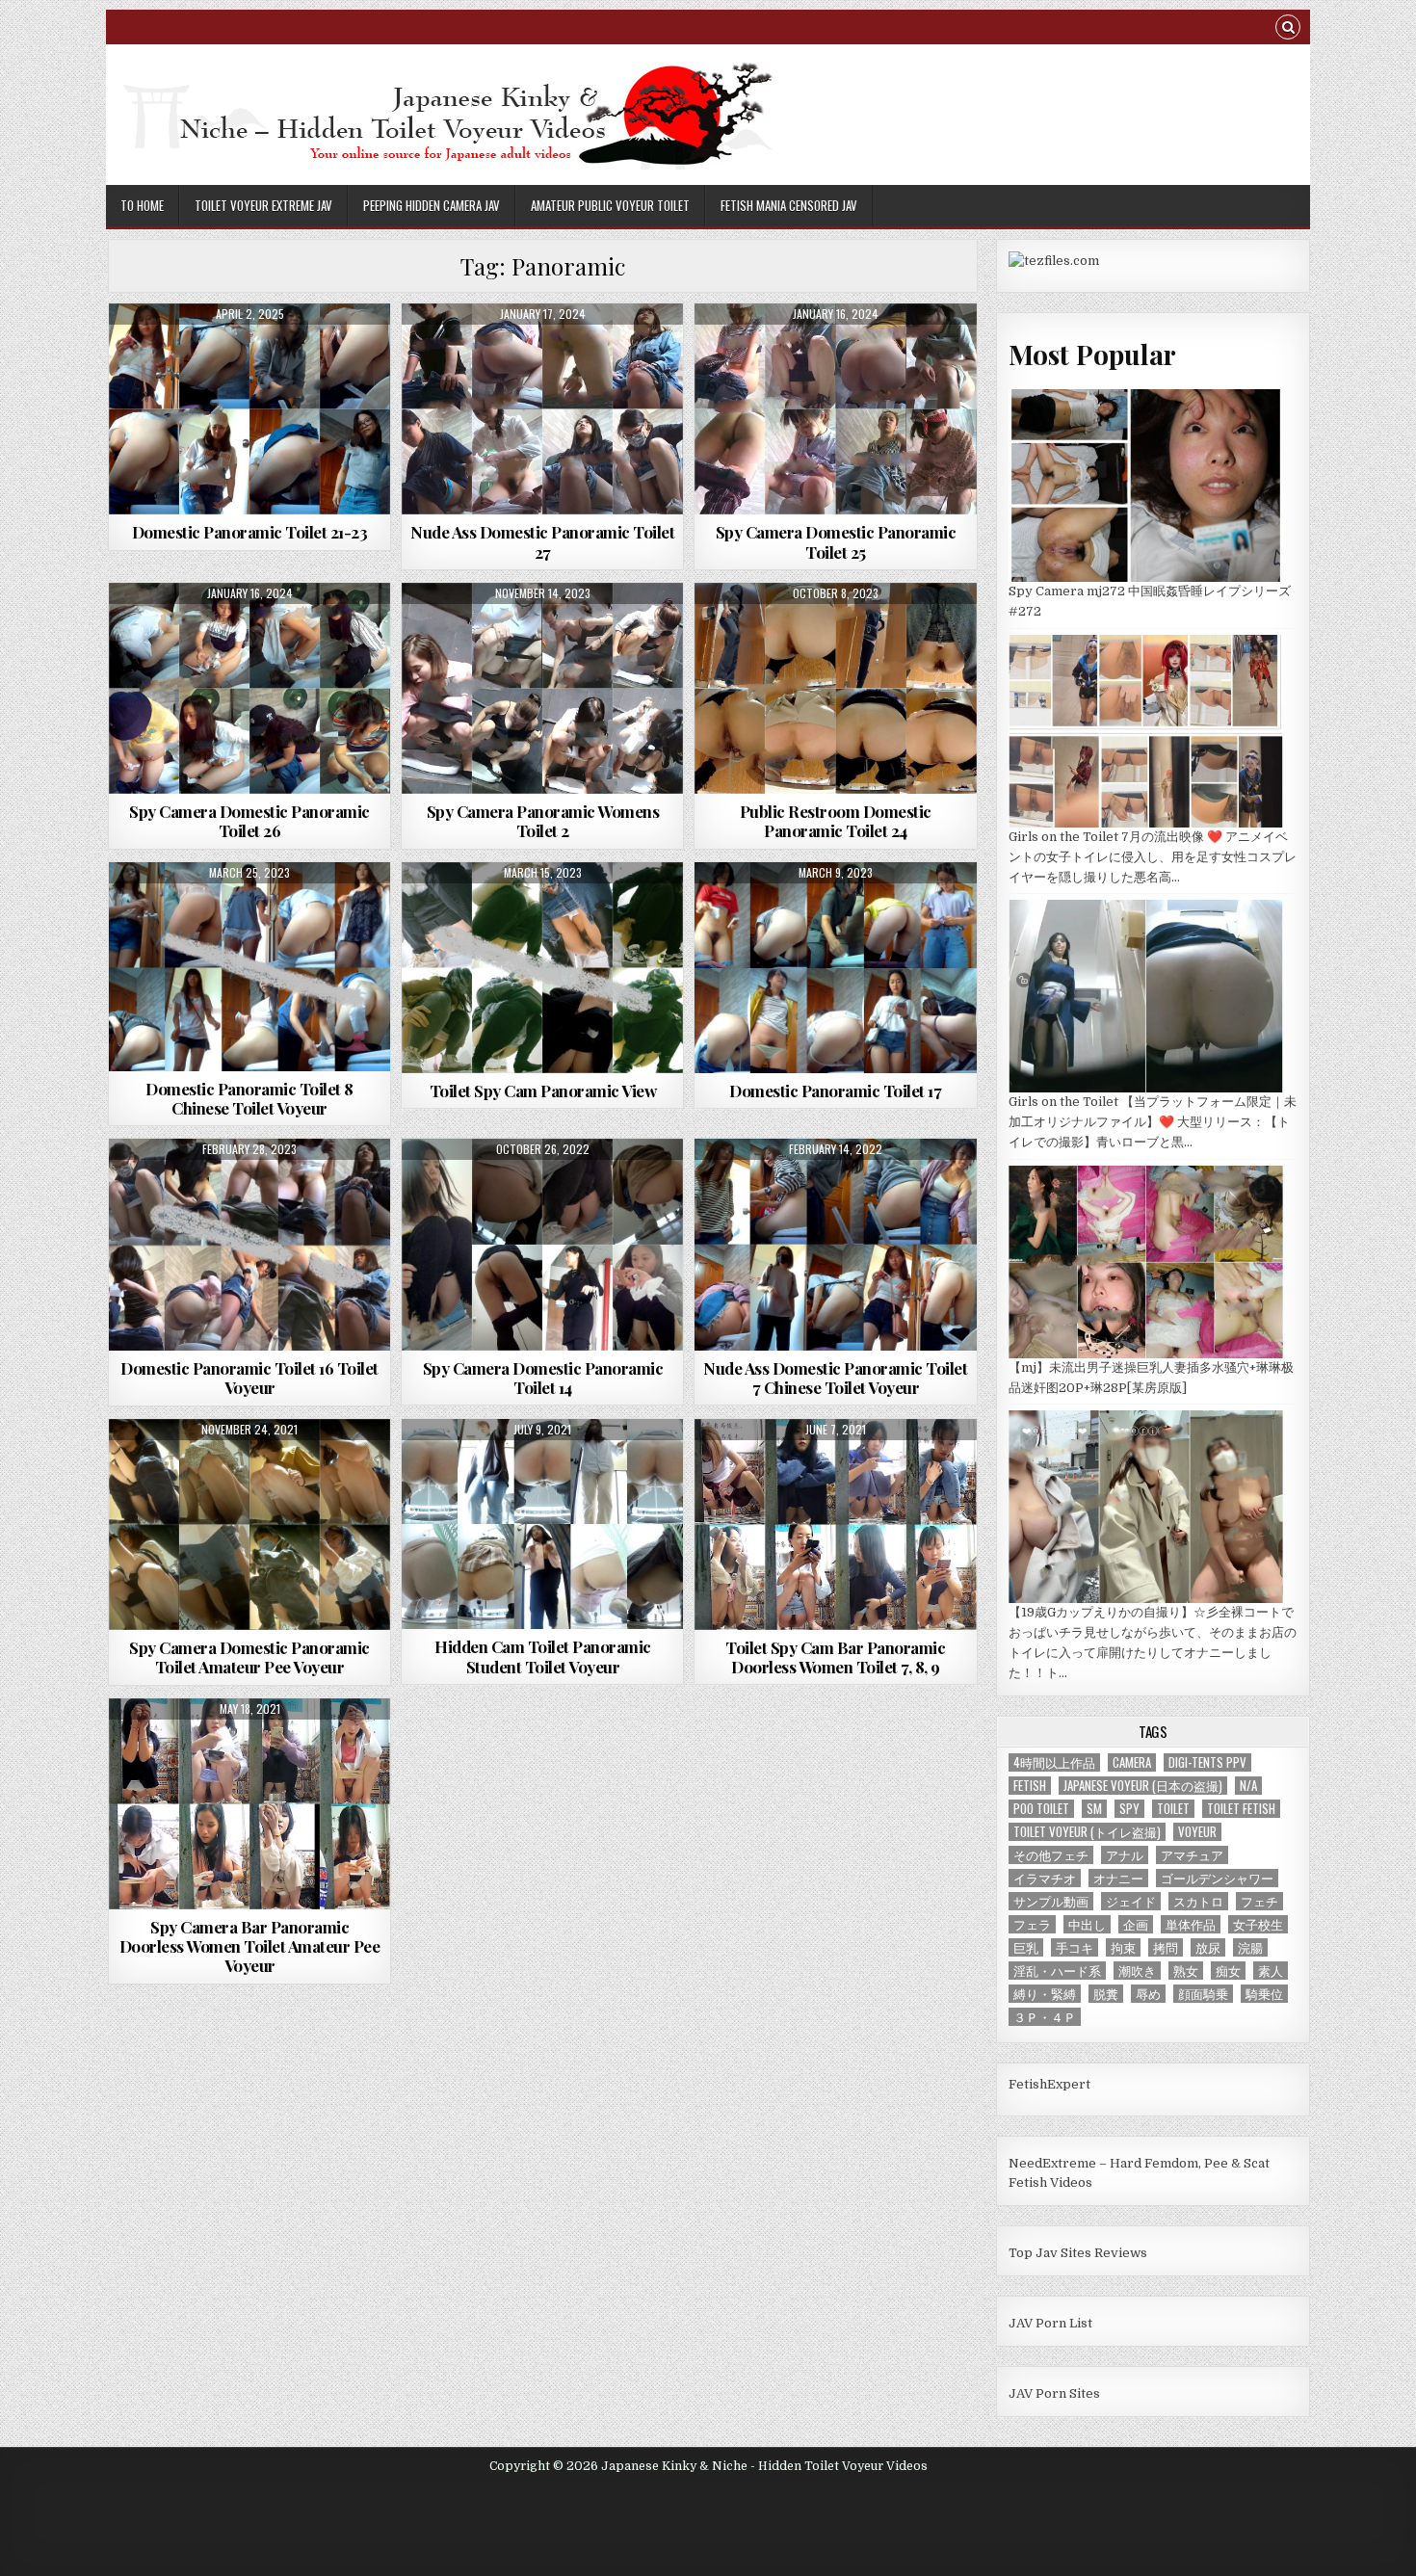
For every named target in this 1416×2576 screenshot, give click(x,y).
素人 (1271, 1971)
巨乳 (1026, 1947)
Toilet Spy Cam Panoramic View (543, 1091)
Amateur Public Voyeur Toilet (610, 205)
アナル (1125, 1855)
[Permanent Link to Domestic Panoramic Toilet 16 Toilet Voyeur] (249, 1245)
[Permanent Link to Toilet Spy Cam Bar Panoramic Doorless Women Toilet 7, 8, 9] (835, 1525)
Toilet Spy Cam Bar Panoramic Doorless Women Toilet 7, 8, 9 (835, 1657)
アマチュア (1192, 1855)
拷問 (1166, 1947)
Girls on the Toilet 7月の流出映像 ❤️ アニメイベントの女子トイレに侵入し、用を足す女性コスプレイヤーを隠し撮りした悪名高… (1153, 857)
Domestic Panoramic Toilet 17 (835, 1091)
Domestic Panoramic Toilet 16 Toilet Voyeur (249, 1378)
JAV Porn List (1050, 2323)
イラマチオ (1045, 1878)
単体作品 (1191, 1924)
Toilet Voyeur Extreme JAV (263, 205)
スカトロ (1198, 1901)
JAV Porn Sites (1054, 2393)
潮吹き (1137, 1971)
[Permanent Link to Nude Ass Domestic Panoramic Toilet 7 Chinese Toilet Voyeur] (835, 1244)
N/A (1248, 1786)
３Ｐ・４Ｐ (1045, 2017)
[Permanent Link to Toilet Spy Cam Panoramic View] (542, 968)
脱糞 (1106, 1994)
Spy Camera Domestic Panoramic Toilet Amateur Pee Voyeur (249, 1657)
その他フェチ (1051, 1855)
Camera (1132, 1762)
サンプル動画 (1051, 1901)
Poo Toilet (1041, 1809)
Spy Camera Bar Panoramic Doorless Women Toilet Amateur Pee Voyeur (250, 1946)
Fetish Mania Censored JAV (789, 205)
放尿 (1208, 1947)
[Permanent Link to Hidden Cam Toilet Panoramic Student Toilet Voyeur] (542, 1524)
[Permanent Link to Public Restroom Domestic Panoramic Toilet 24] (835, 688)
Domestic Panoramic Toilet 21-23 (250, 532)
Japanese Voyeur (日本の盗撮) (1143, 1786)
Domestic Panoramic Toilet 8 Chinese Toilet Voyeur (249, 1098)
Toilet (1173, 1809)
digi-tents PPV (1207, 1762)
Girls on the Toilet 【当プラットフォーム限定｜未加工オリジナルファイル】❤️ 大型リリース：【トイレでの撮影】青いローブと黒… (1153, 1122)
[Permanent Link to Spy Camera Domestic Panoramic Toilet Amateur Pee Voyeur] (249, 1525)
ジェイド (1131, 1901)
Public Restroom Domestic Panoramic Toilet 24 (836, 821)
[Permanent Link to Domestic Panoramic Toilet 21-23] (249, 409)
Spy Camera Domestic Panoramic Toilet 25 (836, 541)
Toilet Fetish (1241, 1809)
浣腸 (1250, 1947)
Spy (1129, 1809)
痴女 (1228, 1971)
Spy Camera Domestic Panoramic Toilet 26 (249, 821)
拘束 (1123, 1947)
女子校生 (1258, 1924)
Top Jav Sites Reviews (1078, 2253)
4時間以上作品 (1054, 1762)
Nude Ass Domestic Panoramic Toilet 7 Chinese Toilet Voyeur (835, 1378)
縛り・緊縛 (1045, 1994)
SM (1094, 1809)
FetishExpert (1049, 2084)
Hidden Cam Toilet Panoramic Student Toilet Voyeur (543, 1656)
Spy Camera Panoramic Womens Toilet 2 (543, 821)
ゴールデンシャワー (1217, 1878)
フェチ (1259, 1901)
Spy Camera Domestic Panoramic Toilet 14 (543, 1378)
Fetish (1030, 1786)
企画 (1136, 1924)
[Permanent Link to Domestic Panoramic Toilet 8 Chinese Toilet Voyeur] (249, 967)
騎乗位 (1264, 1994)
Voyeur (1197, 1832)
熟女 (1186, 1971)
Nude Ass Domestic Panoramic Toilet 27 (542, 541)
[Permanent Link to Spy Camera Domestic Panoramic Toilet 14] (542, 1244)
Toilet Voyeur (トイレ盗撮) (1087, 1832)
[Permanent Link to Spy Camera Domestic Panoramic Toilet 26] (249, 688)
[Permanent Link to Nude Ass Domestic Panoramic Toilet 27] (542, 409)
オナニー (1118, 1878)
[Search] (1288, 29)
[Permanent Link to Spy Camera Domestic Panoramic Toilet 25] (835, 409)
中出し (1087, 1924)
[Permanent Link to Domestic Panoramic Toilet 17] (835, 968)
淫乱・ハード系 (1057, 1971)
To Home (142, 205)
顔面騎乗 (1203, 1994)
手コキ (1075, 1947)
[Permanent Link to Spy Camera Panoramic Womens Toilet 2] (542, 688)
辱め (1148, 1994)
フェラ (1032, 1924)
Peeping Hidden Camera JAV (432, 205)
